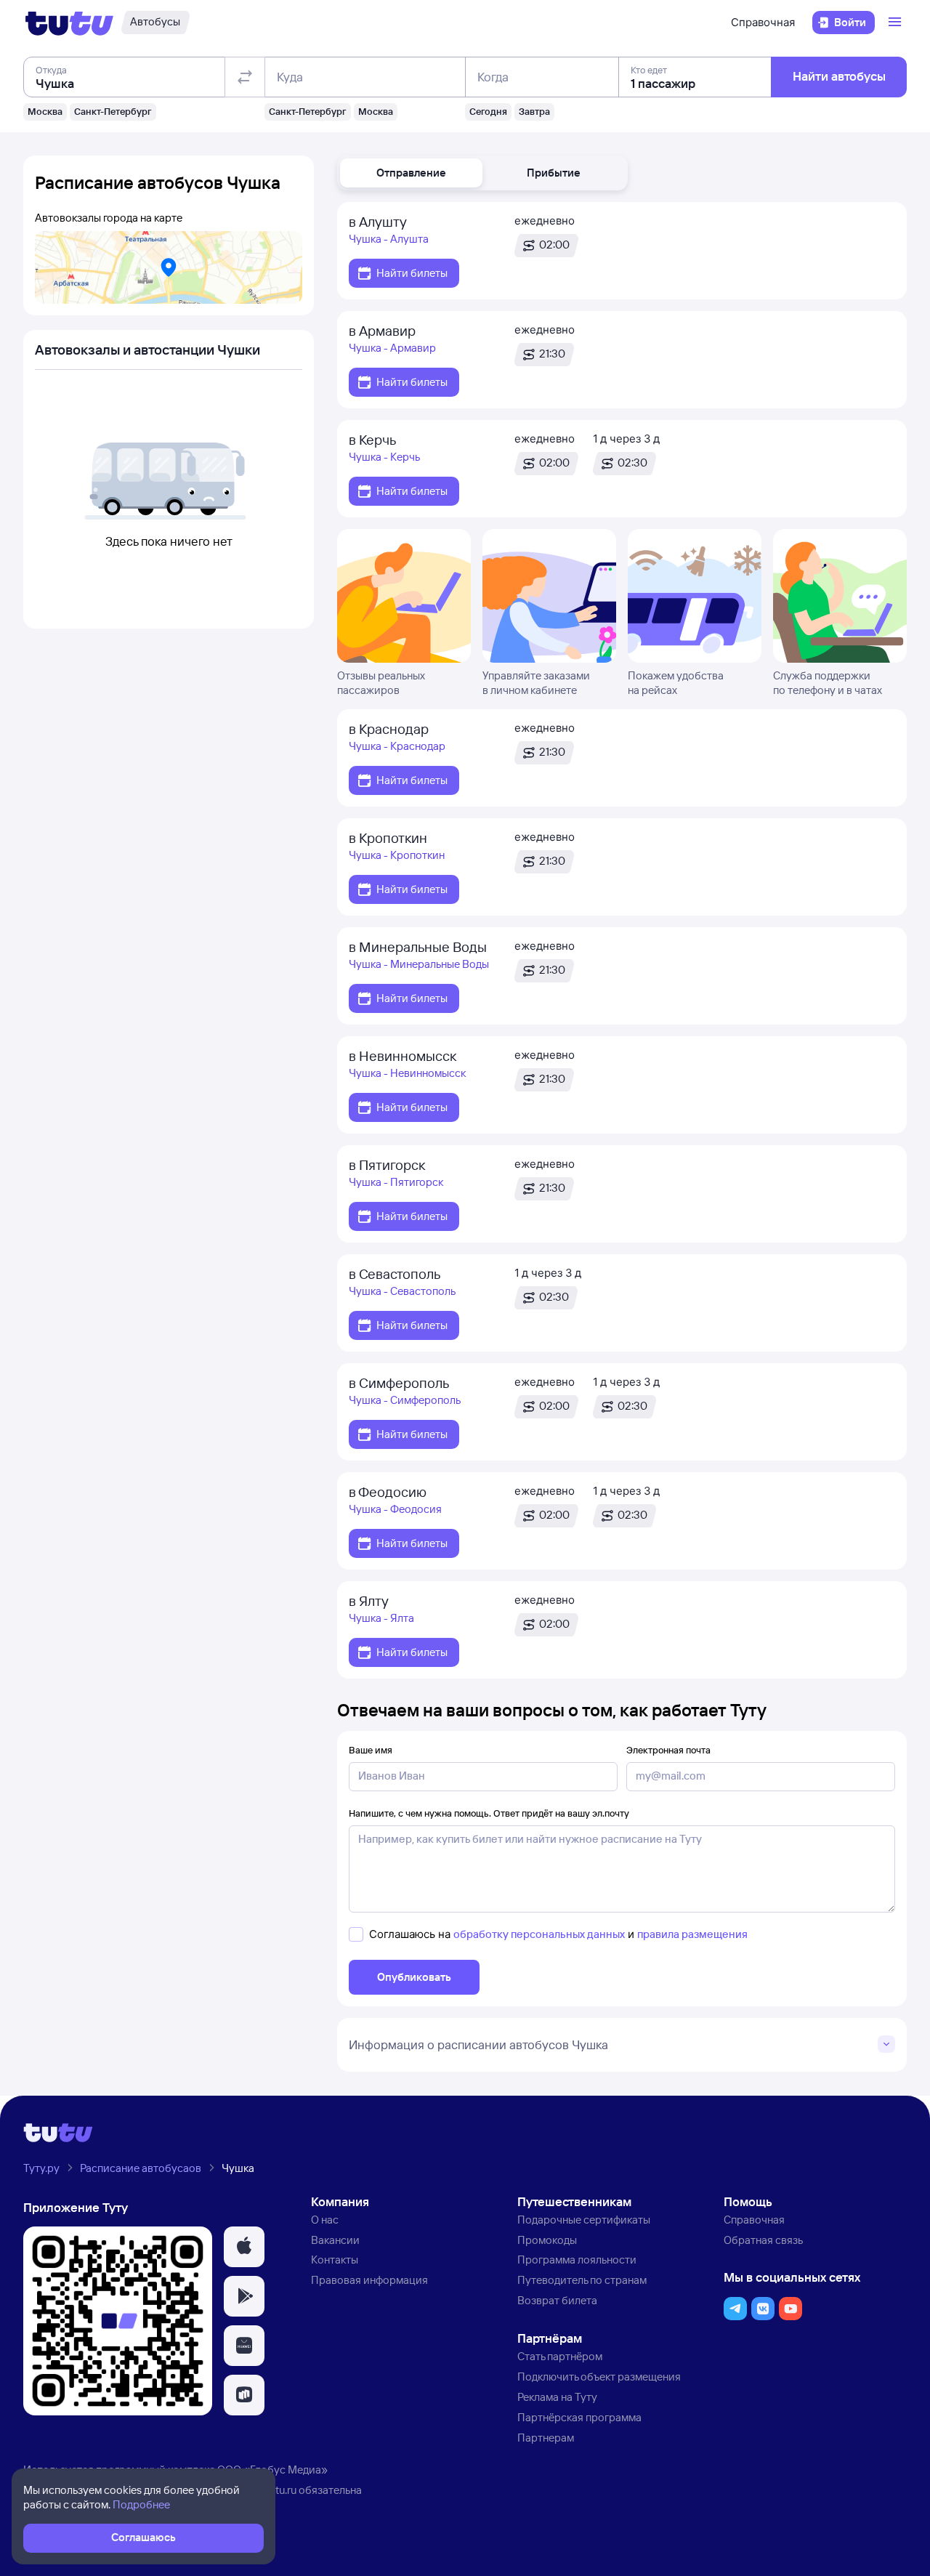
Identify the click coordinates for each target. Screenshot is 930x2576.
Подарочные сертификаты (584, 2220)
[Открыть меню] (897, 23)
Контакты (335, 2260)
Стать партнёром (560, 2356)
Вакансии (335, 2240)
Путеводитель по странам (582, 2280)
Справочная (763, 22)
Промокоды (547, 2240)
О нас (325, 2220)
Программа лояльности (577, 2260)
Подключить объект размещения (599, 2377)
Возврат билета (557, 2300)
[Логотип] (69, 23)
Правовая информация (369, 2280)
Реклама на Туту (557, 2397)
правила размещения (692, 1934)
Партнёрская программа (579, 2417)
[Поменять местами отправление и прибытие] (245, 77)
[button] (411, 173)
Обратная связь (763, 2240)
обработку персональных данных (539, 1934)
